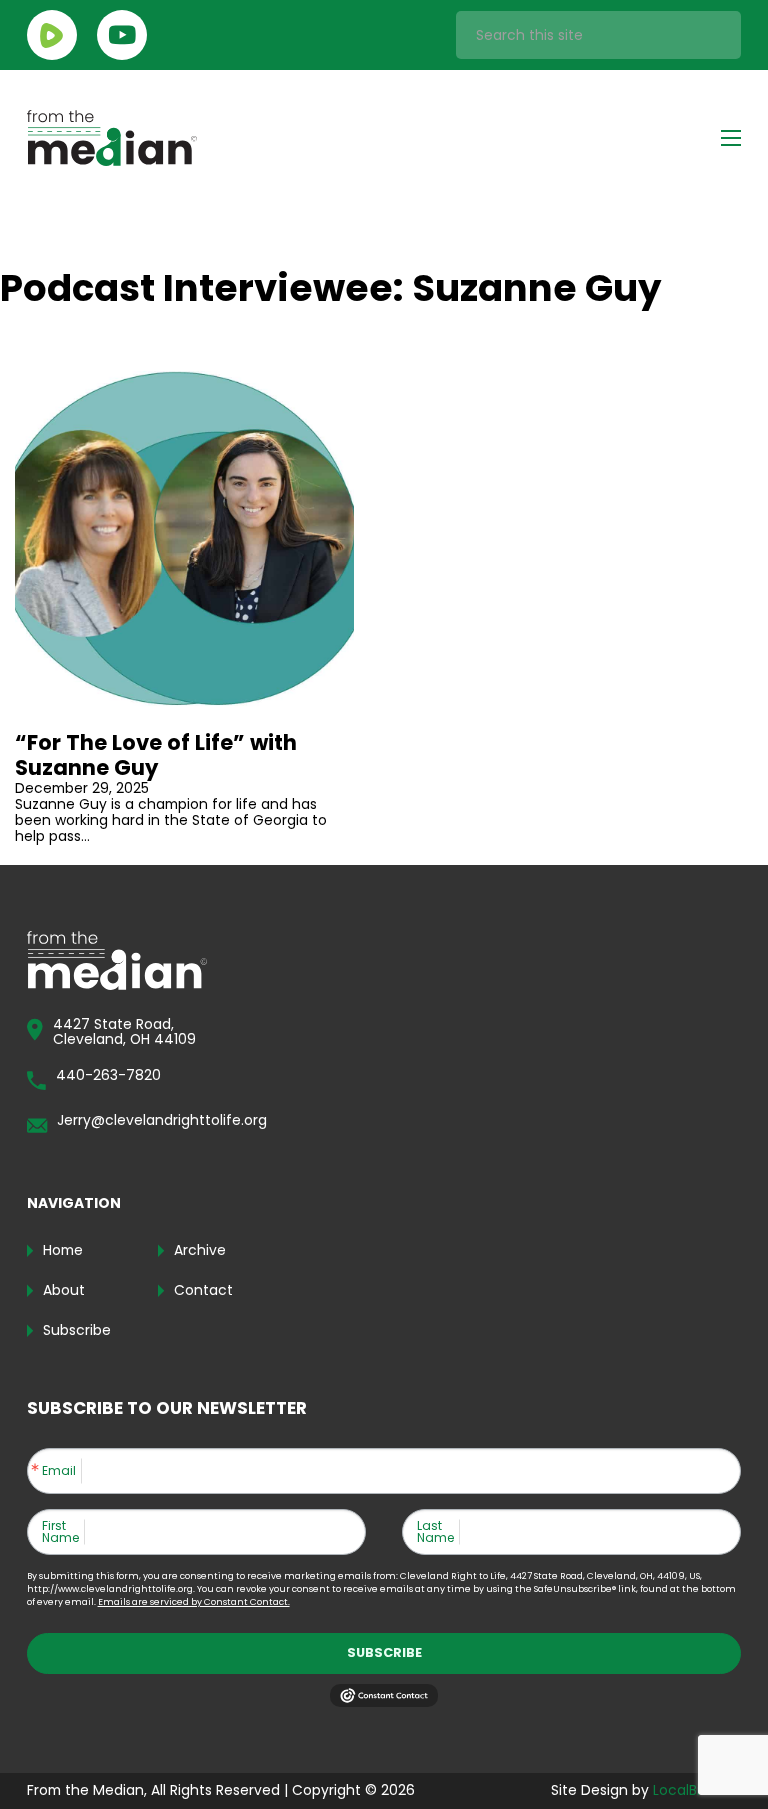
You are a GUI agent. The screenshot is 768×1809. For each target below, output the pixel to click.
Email (59, 1471)
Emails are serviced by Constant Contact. (194, 1602)
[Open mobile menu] (731, 138)
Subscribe (384, 1652)
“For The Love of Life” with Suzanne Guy (156, 755)
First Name (60, 1532)
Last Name (435, 1532)
